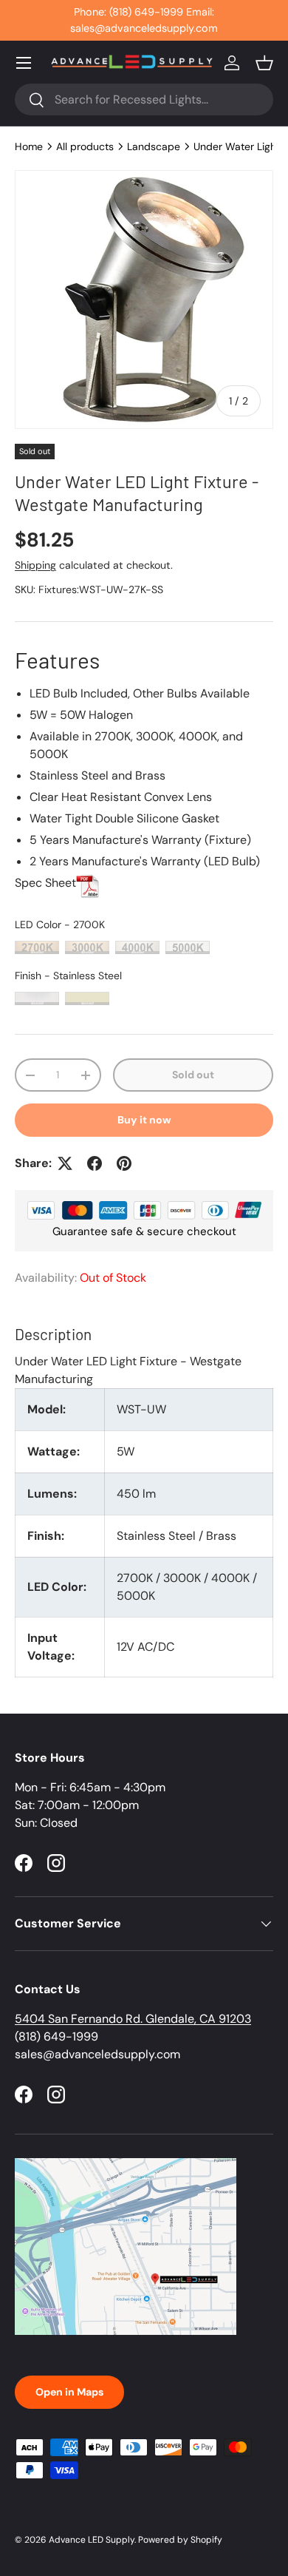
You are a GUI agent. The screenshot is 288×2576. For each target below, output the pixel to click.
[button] (264, 63)
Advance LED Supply (92, 2540)
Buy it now (144, 1120)
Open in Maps (69, 2392)
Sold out (193, 1075)
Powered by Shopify (180, 2540)
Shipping (35, 565)
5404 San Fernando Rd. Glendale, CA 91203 (133, 2019)
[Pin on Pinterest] (124, 1163)
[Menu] (24, 63)
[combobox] (144, 99)
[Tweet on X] (65, 1163)
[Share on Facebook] (95, 1163)
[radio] (37, 947)
